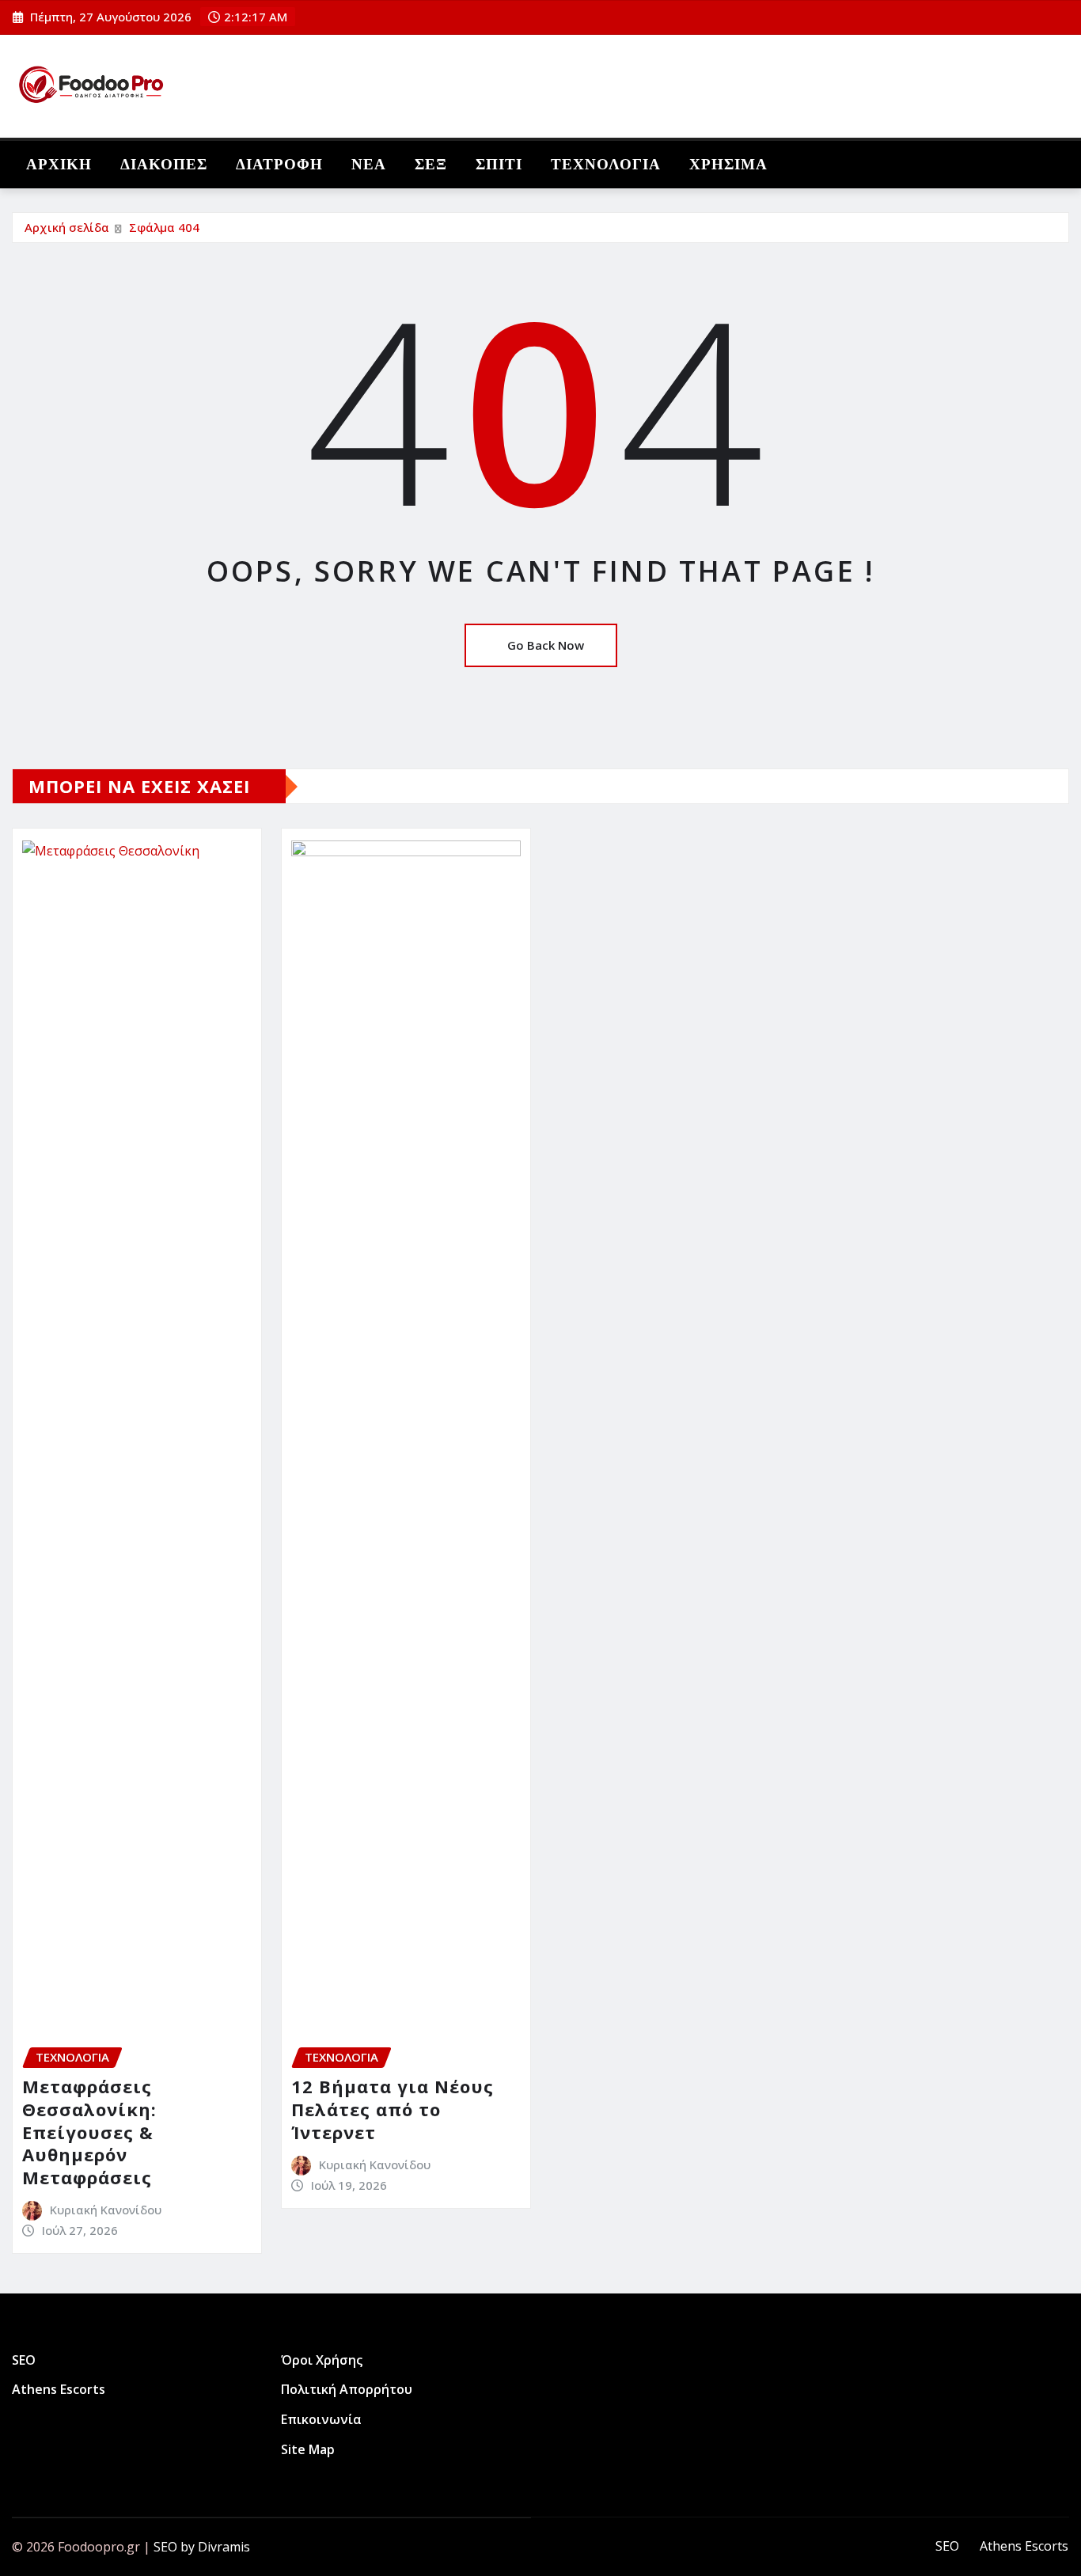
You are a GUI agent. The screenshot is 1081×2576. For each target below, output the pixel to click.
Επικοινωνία (321, 2419)
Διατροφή (279, 164)
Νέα (369, 164)
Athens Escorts (59, 2390)
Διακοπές (164, 164)
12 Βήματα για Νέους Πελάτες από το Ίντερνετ (393, 2109)
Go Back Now (546, 645)
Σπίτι (499, 164)
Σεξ (431, 164)
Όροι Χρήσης (322, 2360)
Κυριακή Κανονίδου (106, 2210)
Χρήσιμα (728, 164)
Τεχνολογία (606, 164)
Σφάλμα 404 (164, 227)
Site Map (308, 2449)
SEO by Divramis (202, 2547)
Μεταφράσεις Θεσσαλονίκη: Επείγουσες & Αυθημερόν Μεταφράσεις (89, 2131)
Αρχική (59, 164)
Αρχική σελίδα (67, 227)
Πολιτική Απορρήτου (347, 2390)
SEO (24, 2360)
